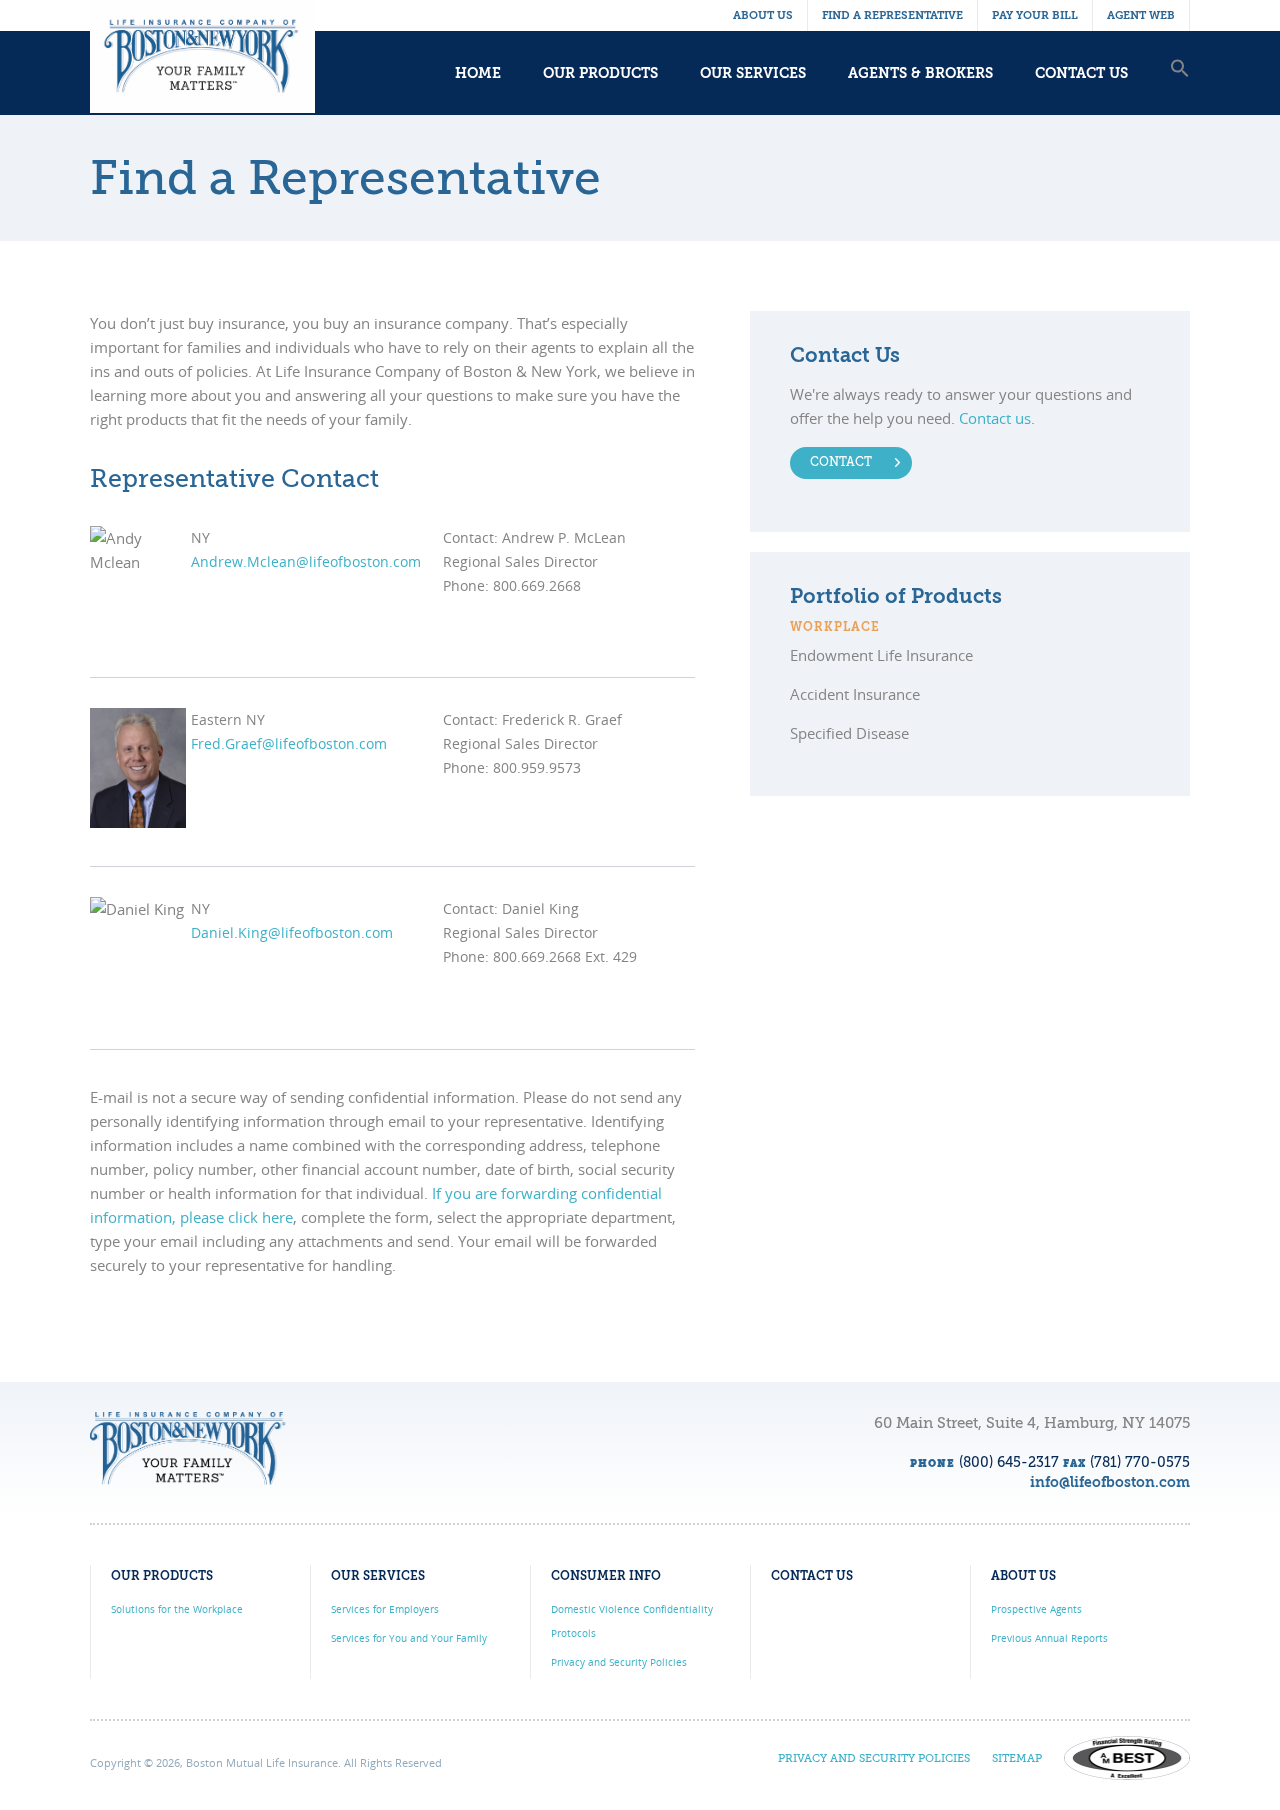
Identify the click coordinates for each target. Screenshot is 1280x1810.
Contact (841, 463)
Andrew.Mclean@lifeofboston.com (306, 561)
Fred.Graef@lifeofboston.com (289, 743)
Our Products (600, 74)
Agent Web (1141, 15)
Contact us (995, 418)
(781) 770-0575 (1140, 1463)
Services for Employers (385, 1609)
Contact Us (1081, 74)
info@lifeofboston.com (1110, 1483)
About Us (763, 15)
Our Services (753, 74)
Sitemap (1017, 1759)
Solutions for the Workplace (177, 1609)
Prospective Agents (1036, 1609)
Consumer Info (606, 1577)
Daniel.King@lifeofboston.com (292, 932)
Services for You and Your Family (409, 1638)
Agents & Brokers (920, 74)
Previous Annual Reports (1049, 1638)
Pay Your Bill (1035, 15)
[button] (1180, 89)
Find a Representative (892, 15)
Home (478, 74)
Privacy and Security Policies (619, 1662)
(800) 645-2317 (1009, 1463)
